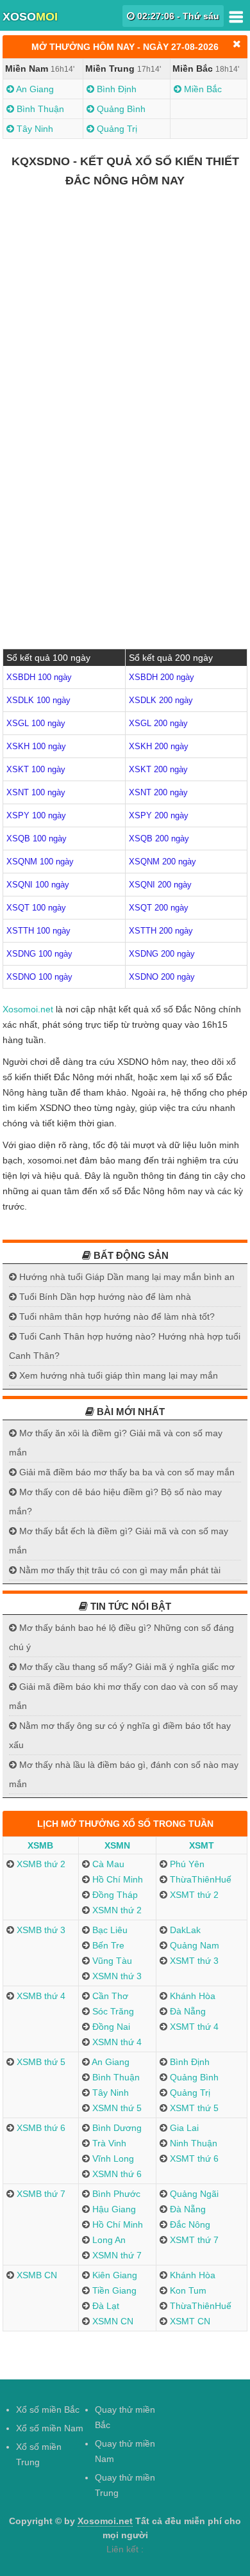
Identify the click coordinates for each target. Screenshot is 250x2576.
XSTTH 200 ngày (161, 931)
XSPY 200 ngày (159, 815)
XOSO (30, 17)
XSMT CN (189, 2321)
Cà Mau (107, 1864)
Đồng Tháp (114, 1895)
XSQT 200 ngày (159, 908)
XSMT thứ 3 (193, 1961)
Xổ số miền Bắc (48, 2410)
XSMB (40, 1845)
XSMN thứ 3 (116, 1976)
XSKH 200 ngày (159, 746)
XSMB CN (36, 2275)
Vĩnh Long (112, 2159)
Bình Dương (116, 2128)
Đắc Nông (189, 2224)
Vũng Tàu (111, 1961)
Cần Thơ (109, 1996)
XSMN (117, 1845)
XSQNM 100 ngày (40, 862)
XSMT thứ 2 (193, 1895)
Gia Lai (183, 2128)
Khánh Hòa (191, 1996)
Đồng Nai (110, 2027)
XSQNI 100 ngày (38, 885)
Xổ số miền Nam (50, 2428)
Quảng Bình (120, 109)
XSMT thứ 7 (193, 2240)
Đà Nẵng (187, 2011)
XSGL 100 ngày (36, 723)
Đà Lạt (104, 2306)
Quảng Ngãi (193, 2194)
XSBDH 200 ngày (162, 677)
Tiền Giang (113, 2290)
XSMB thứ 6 (40, 2128)
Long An (108, 2240)
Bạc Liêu (109, 1930)
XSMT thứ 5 (193, 2108)
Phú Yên (186, 1864)
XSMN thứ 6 (116, 2174)
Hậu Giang (113, 2209)
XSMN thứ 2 (116, 1910)
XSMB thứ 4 (40, 1996)
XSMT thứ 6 (193, 2159)
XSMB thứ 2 (40, 1864)
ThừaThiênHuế (199, 1879)
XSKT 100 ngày (36, 769)
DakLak (184, 1930)
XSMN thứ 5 (116, 2108)
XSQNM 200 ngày (162, 862)
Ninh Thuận (192, 2143)
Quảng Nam (193, 1945)
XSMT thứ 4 (193, 2027)
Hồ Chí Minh (116, 1879)
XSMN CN (112, 2321)
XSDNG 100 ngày (39, 954)
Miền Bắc (202, 89)
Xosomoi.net (28, 1009)
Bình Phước (115, 2194)
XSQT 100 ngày (36, 908)
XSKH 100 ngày (36, 746)
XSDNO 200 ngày (162, 977)
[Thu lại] (237, 44)
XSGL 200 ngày (158, 723)
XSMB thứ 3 (40, 1930)
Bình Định (115, 89)
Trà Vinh (108, 2143)
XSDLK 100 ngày (38, 700)
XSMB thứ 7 (40, 2194)
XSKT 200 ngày (158, 769)
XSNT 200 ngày (158, 792)
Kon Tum (187, 2290)
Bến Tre (107, 1945)
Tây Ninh (34, 129)
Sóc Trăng (112, 2011)
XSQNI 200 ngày (160, 885)
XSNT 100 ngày (36, 792)
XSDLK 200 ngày (161, 700)
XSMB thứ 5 (40, 2062)
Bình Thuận (39, 109)
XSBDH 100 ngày (39, 677)
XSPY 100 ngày (36, 815)
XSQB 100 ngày (37, 838)
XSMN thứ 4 (116, 2042)
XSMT (202, 1845)
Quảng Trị (116, 129)
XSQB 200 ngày (159, 838)
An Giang (34, 89)
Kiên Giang (113, 2275)
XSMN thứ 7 (116, 2255)
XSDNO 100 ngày (39, 977)
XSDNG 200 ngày (162, 954)
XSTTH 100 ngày (38, 931)
